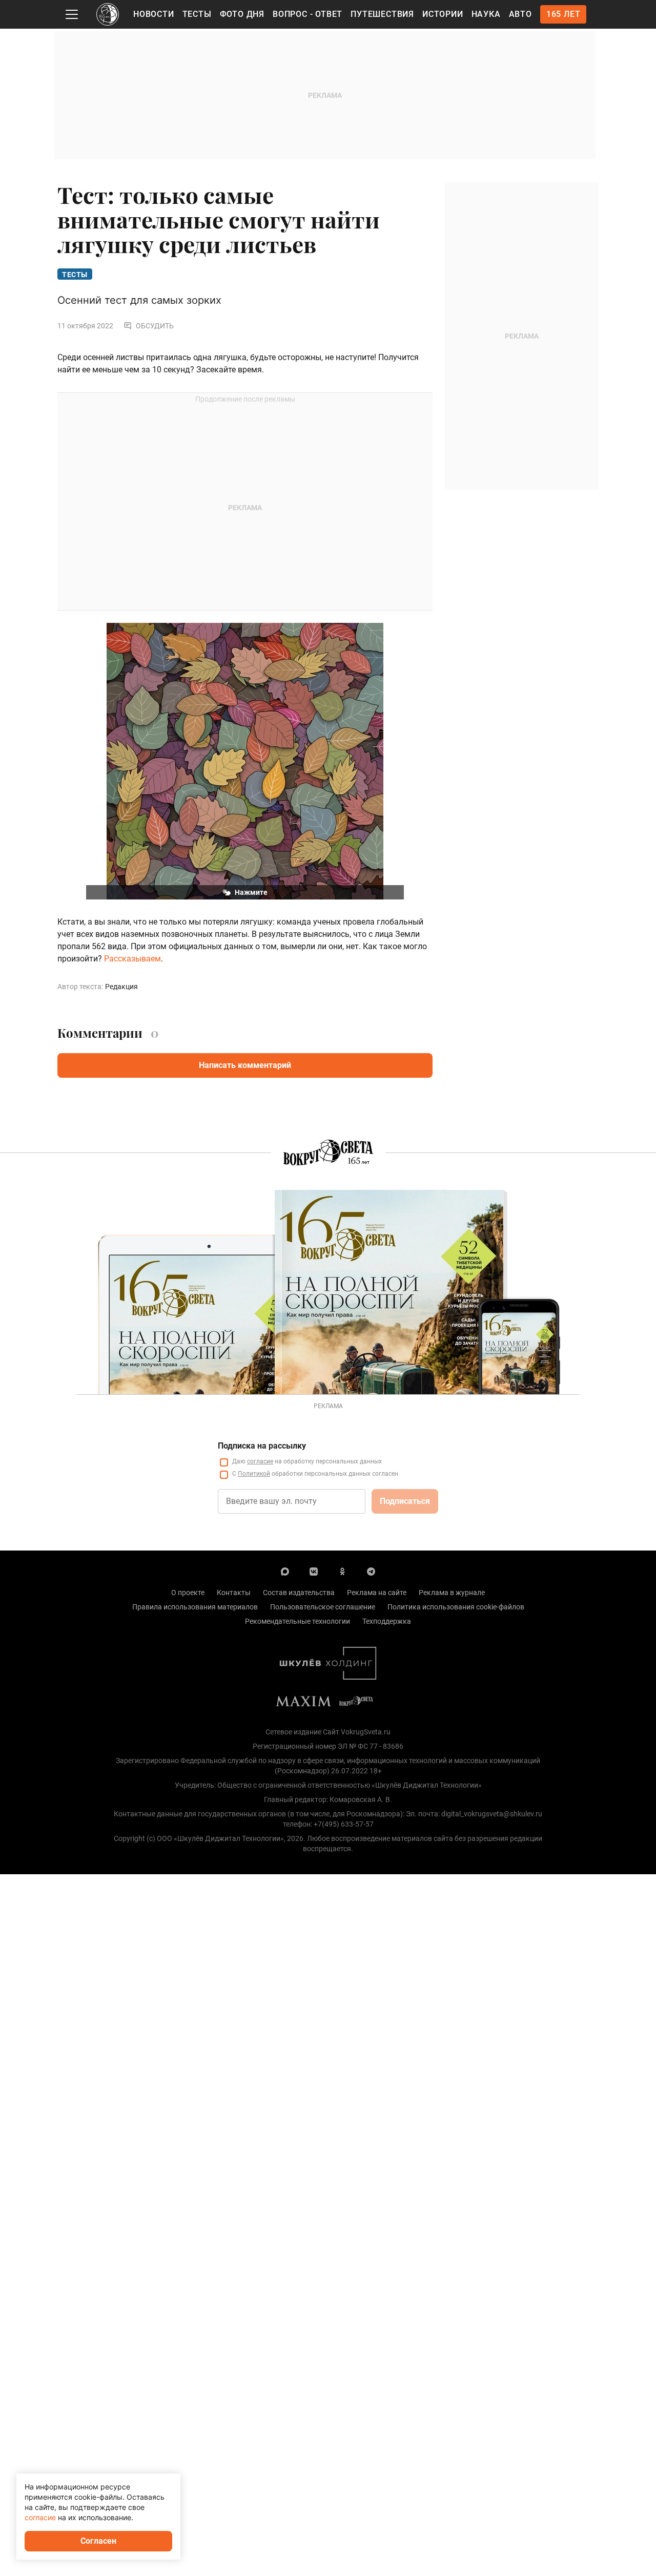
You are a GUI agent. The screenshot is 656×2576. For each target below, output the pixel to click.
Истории (443, 14)
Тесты (197, 14)
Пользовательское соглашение (323, 1607)
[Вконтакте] (314, 1571)
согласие (260, 1461)
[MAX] (285, 1571)
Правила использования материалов (195, 1607)
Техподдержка (387, 1621)
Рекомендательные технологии (298, 1621)
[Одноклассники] (342, 1571)
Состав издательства (299, 1593)
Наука (486, 14)
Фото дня (242, 14)
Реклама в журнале (452, 1593)
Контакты (234, 1593)
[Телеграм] (371, 1571)
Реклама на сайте (377, 1593)
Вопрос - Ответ (307, 14)
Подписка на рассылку (262, 1446)
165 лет (563, 14)
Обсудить (155, 326)
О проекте (188, 1593)
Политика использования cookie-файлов (456, 1607)
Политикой (254, 1474)
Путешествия (382, 14)
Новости (154, 14)
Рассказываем (132, 959)
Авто (520, 14)
